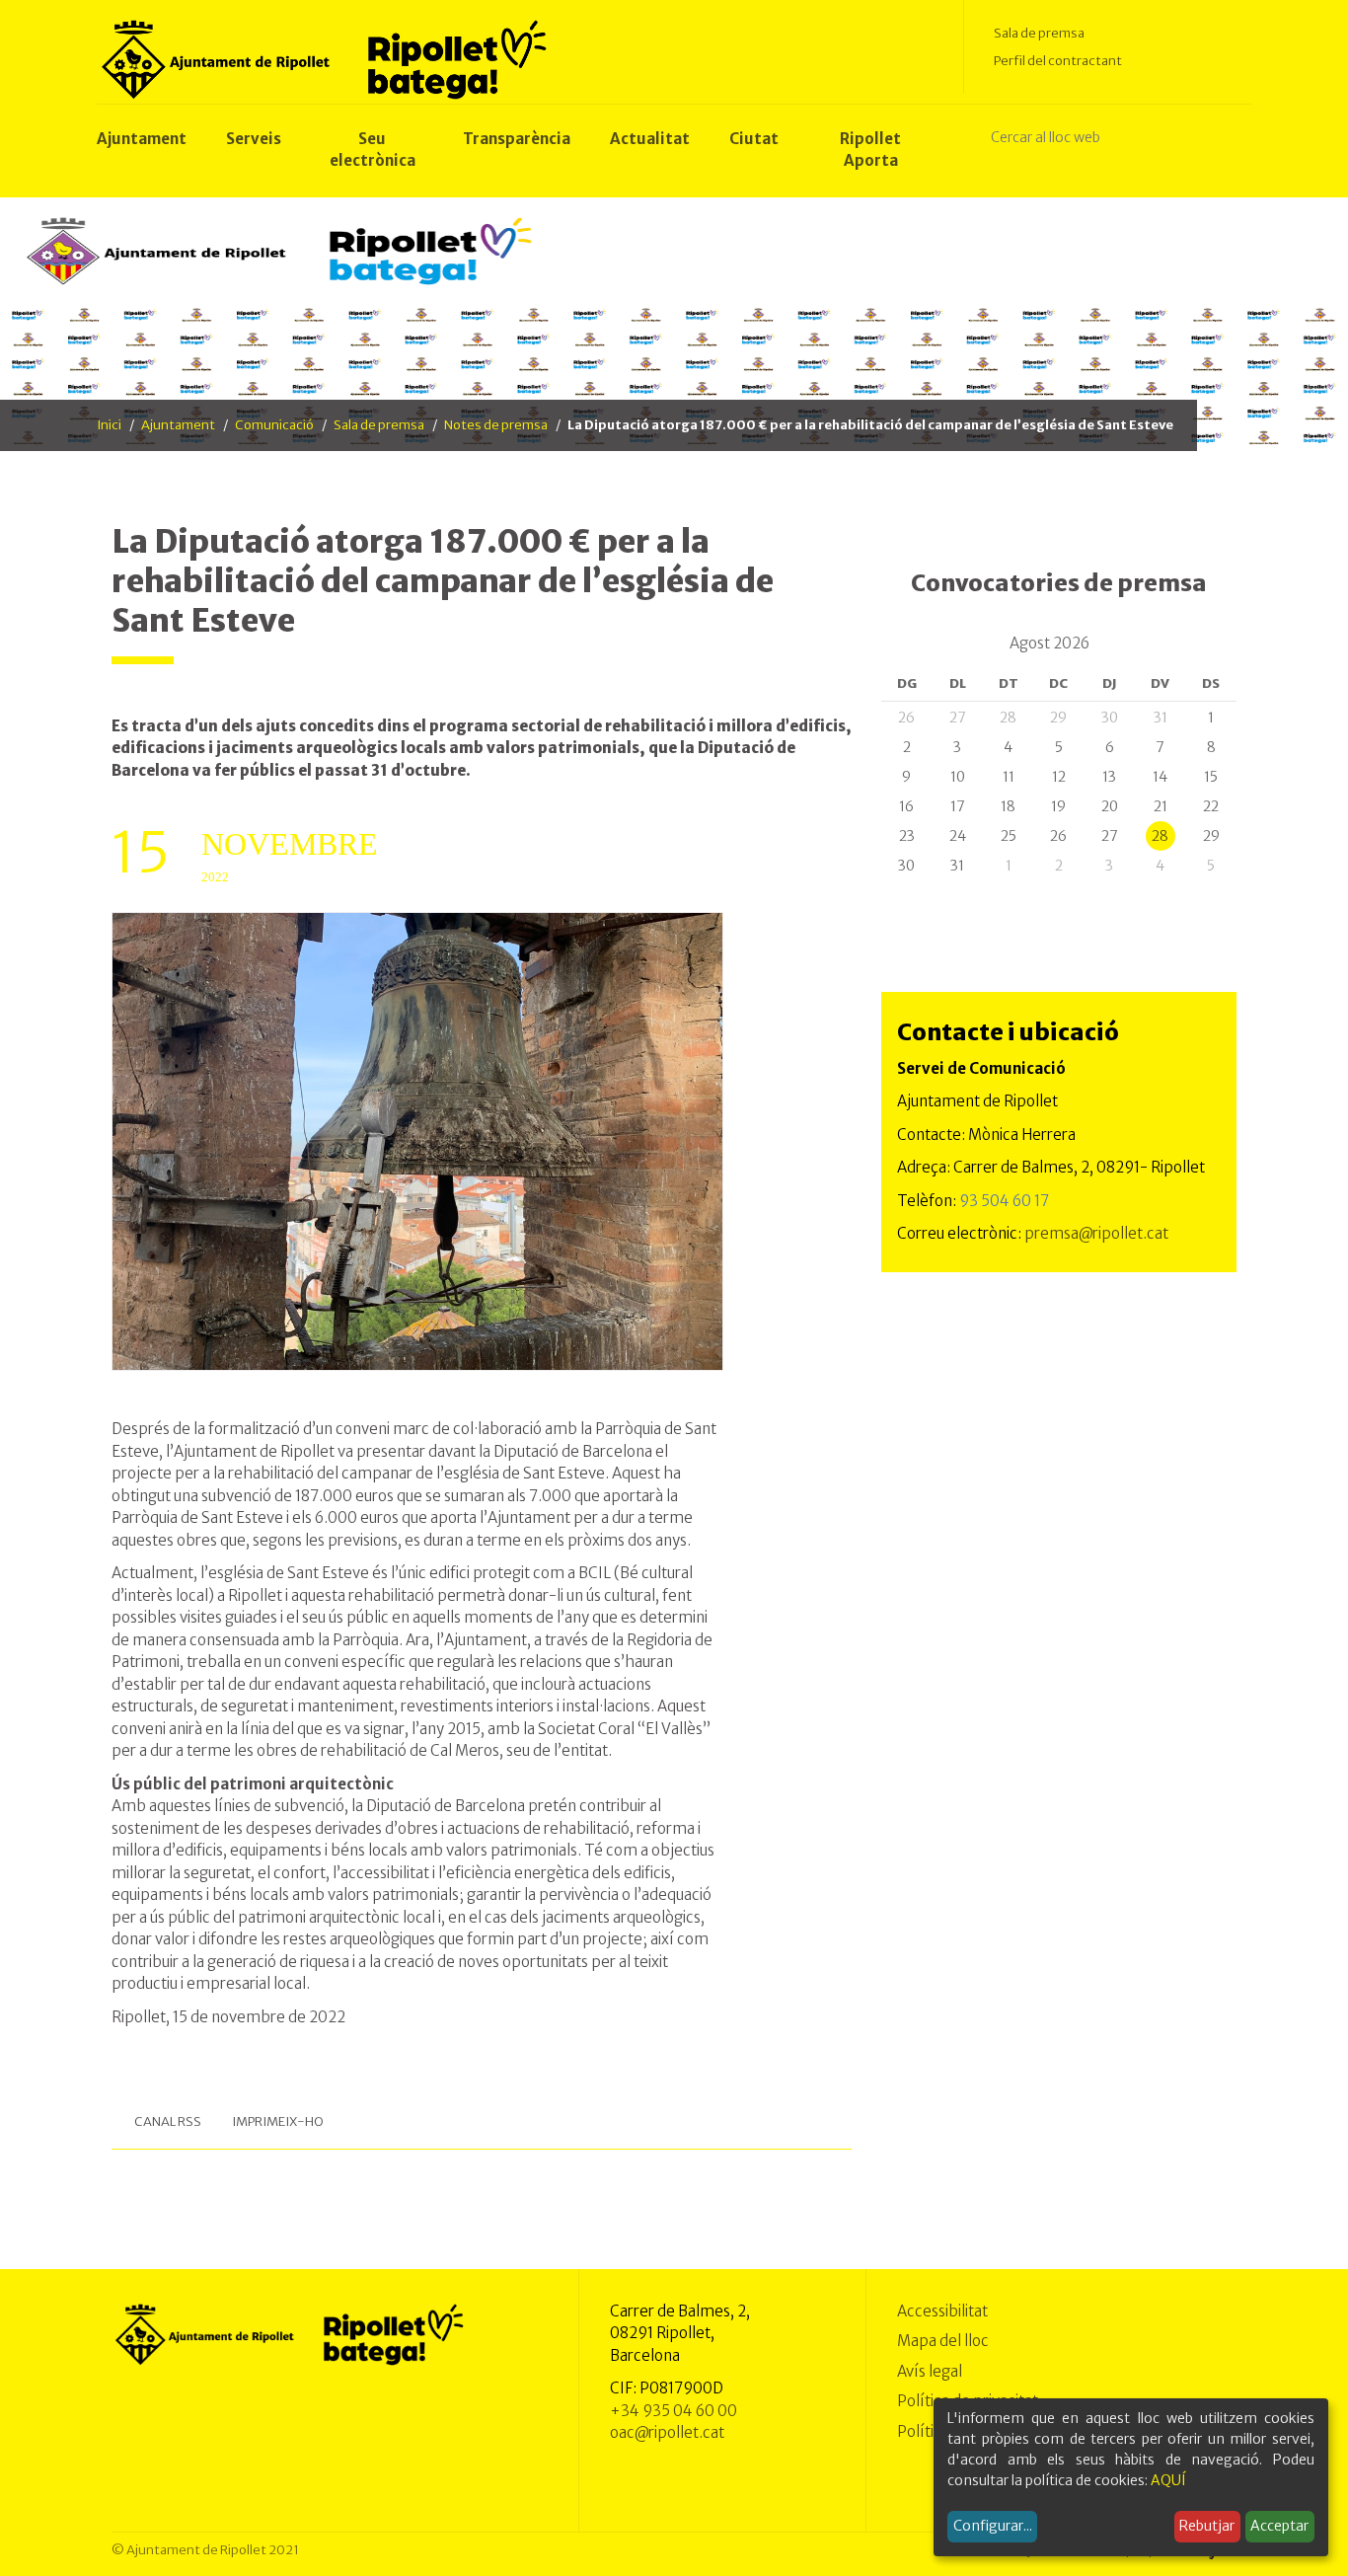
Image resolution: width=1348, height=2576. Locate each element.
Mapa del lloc (943, 2341)
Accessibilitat (942, 2311)
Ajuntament (178, 425)
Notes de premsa (496, 425)
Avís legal (930, 2371)
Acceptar (1279, 2526)
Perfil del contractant (1058, 61)
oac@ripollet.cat (667, 2432)
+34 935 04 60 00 (674, 2411)
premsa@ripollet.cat (1096, 1233)
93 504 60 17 (1004, 1201)
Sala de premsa (1039, 33)
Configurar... (993, 2526)
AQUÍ (1168, 2480)
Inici (109, 425)
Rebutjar (1207, 2526)
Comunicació (274, 425)
